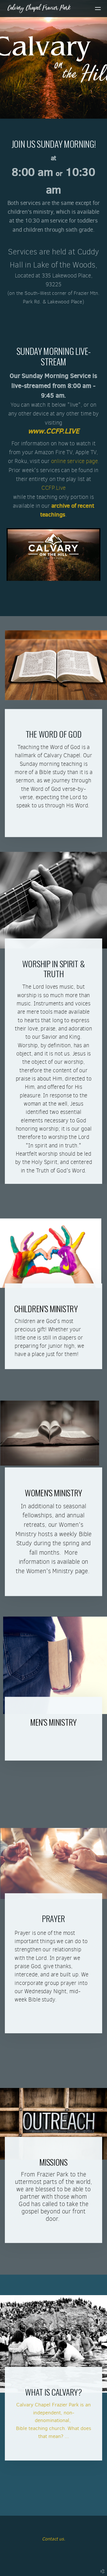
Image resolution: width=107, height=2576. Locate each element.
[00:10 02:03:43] (53, 555)
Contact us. (53, 2539)
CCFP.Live (53, 488)
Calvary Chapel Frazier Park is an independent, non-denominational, (53, 2413)
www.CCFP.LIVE (54, 431)
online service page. (75, 461)
